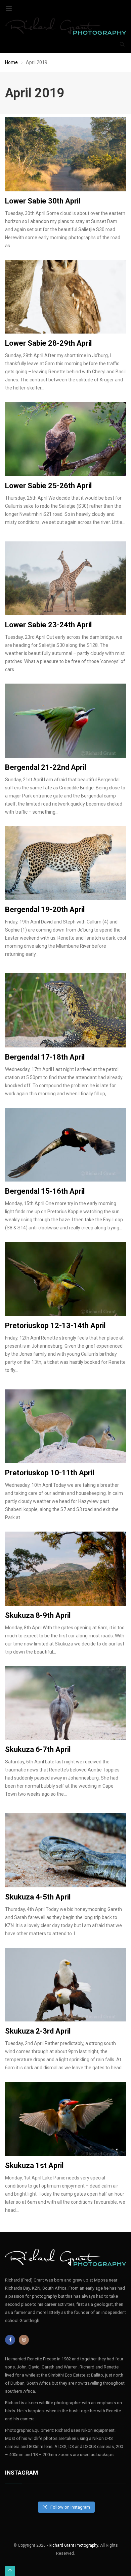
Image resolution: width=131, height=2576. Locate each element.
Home (11, 62)
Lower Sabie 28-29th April (48, 343)
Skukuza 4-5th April (38, 1897)
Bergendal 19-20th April (45, 909)
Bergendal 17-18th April (45, 1057)
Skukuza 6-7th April (38, 1749)
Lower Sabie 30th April (43, 201)
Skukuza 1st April (34, 2165)
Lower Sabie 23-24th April (48, 625)
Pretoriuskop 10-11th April (50, 1473)
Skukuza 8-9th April (38, 1615)
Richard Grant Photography (73, 2545)
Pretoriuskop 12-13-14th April (55, 1326)
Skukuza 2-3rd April (38, 2031)
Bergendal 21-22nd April (46, 767)
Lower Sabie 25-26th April (48, 486)
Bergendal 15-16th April (45, 1191)
